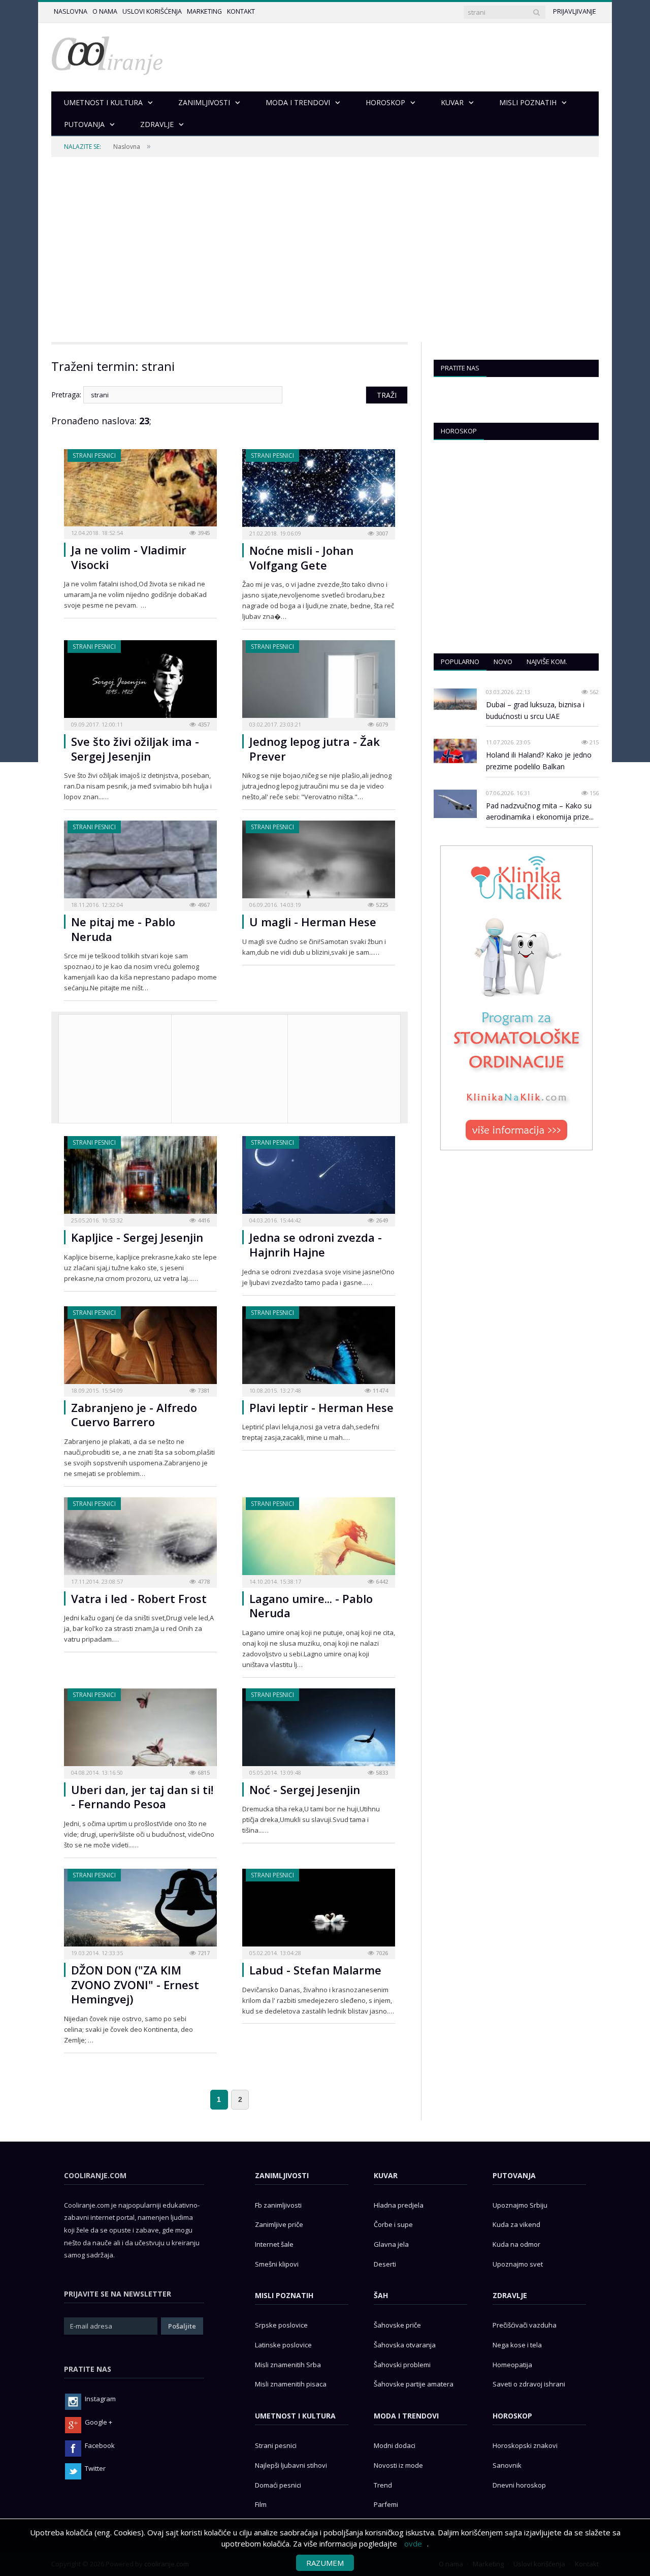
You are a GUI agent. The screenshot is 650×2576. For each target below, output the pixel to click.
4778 (203, 1581)
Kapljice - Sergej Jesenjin (137, 1237)
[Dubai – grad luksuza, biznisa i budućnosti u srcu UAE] (455, 699)
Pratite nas (460, 368)
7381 (203, 1390)
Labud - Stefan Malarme (315, 1970)
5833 (381, 1772)
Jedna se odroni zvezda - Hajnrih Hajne (316, 1245)
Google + (99, 2422)
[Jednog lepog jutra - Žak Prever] (319, 682)
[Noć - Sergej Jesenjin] (319, 1730)
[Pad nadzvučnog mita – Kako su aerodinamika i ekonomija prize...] (455, 804)
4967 (203, 905)
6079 (381, 724)
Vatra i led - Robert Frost (139, 1598)
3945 (203, 533)
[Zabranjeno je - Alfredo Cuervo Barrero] (140, 1348)
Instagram (100, 2399)
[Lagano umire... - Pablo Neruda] (319, 1539)
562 (593, 692)
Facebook (100, 2445)
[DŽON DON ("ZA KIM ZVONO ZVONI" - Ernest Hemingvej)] (140, 1911)
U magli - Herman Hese (313, 922)
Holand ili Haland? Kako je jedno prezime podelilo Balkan (539, 761)
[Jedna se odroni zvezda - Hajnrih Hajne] (319, 1178)
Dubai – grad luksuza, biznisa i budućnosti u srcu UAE (535, 710)
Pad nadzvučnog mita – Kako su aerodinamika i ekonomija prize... (540, 811)
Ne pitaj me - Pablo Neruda (123, 929)
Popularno (460, 662)
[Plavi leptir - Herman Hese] (319, 1348)
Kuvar (386, 2175)
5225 (381, 905)
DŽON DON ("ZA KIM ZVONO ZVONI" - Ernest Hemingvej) (135, 1984)
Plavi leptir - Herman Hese (321, 1407)
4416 (203, 1220)
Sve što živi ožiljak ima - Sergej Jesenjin (135, 749)
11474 (380, 1390)
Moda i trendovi (406, 2416)
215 (593, 742)
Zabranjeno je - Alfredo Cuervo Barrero (134, 1415)
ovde (413, 2543)
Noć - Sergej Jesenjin (305, 1789)
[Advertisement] (325, 249)
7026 (381, 1953)
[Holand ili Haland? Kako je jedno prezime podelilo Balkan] (455, 751)
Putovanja (514, 2175)
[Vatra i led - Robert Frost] (140, 1539)
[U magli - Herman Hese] (319, 862)
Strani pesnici (94, 455)
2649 (381, 1220)
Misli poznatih (284, 2295)
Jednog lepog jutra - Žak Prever (315, 749)
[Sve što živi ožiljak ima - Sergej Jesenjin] (140, 682)
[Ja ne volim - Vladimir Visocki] (140, 491)
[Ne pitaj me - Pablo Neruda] (140, 862)
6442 (381, 1581)
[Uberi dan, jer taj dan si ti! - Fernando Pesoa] (140, 1730)
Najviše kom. (547, 662)
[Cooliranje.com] (107, 55)
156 (593, 793)
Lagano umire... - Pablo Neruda (311, 1606)
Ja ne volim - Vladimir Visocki (129, 557)
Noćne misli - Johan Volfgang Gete (301, 558)
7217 (203, 1953)
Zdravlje (510, 2295)
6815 (203, 1772)
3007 (381, 533)
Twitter (95, 2468)
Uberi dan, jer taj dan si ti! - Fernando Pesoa (142, 1797)
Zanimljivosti (282, 2175)
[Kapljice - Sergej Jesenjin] (140, 1178)
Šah (381, 2295)
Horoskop (459, 431)
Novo (503, 662)
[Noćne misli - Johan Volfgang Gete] (319, 491)
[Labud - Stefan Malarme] (319, 1911)
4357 (203, 724)
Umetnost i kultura (295, 2416)
